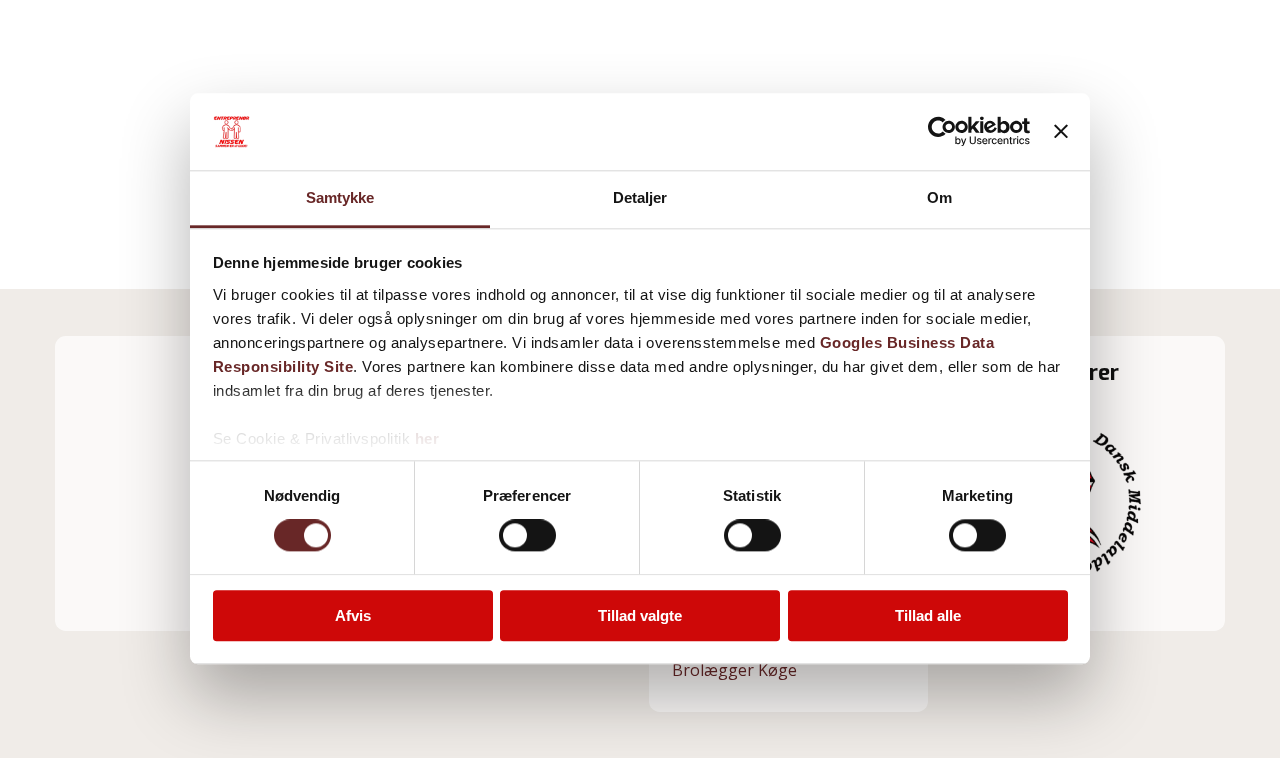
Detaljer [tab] (640, 197)
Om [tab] (939, 197)
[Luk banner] (1061, 132)
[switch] (527, 535)
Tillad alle (928, 615)
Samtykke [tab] (340, 197)
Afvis (353, 615)
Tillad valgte (640, 615)
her (427, 438)
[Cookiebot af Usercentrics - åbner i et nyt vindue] (942, 132)
